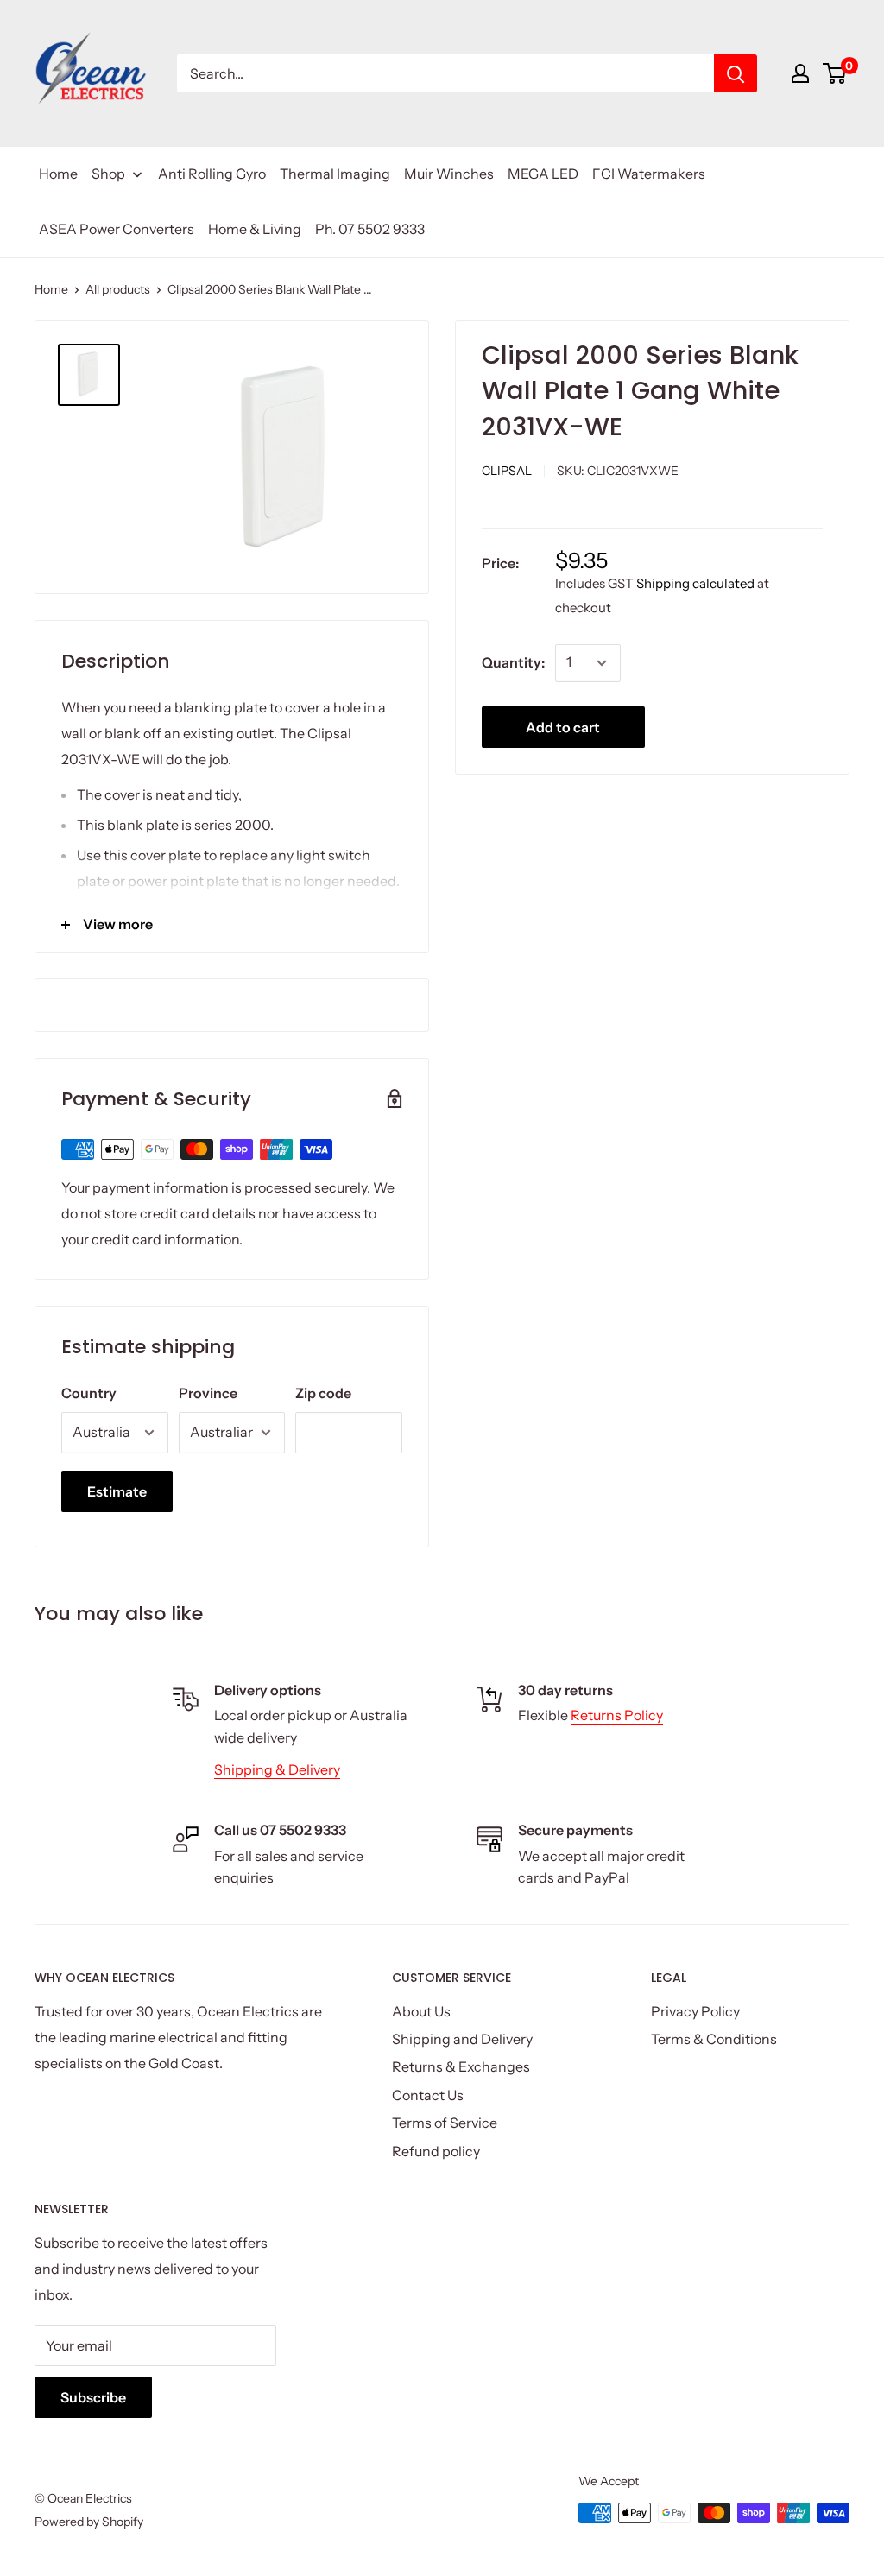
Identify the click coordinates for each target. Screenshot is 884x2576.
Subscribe (93, 2397)
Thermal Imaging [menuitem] (335, 174)
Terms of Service (445, 2123)
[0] (835, 73)
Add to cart (563, 727)
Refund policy (436, 2151)
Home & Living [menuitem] (255, 229)
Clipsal (507, 471)
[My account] (800, 73)
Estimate (117, 1491)
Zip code (323, 1393)
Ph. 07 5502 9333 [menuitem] (370, 229)
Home (51, 289)
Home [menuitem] (58, 174)
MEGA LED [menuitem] (543, 174)
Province (208, 1393)
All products (118, 289)
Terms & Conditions (714, 2039)
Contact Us (428, 2095)
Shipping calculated (695, 583)
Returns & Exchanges (461, 2066)
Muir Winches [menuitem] (449, 174)
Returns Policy (617, 1715)
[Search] (736, 73)
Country (89, 1393)
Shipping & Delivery (277, 1769)
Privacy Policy (695, 2011)
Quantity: (513, 662)
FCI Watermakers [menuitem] (649, 174)
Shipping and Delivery (462, 2039)
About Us (421, 2011)
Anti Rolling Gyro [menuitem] (212, 174)
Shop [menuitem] (108, 174)
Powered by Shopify (89, 2522)
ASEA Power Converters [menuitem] (117, 229)
